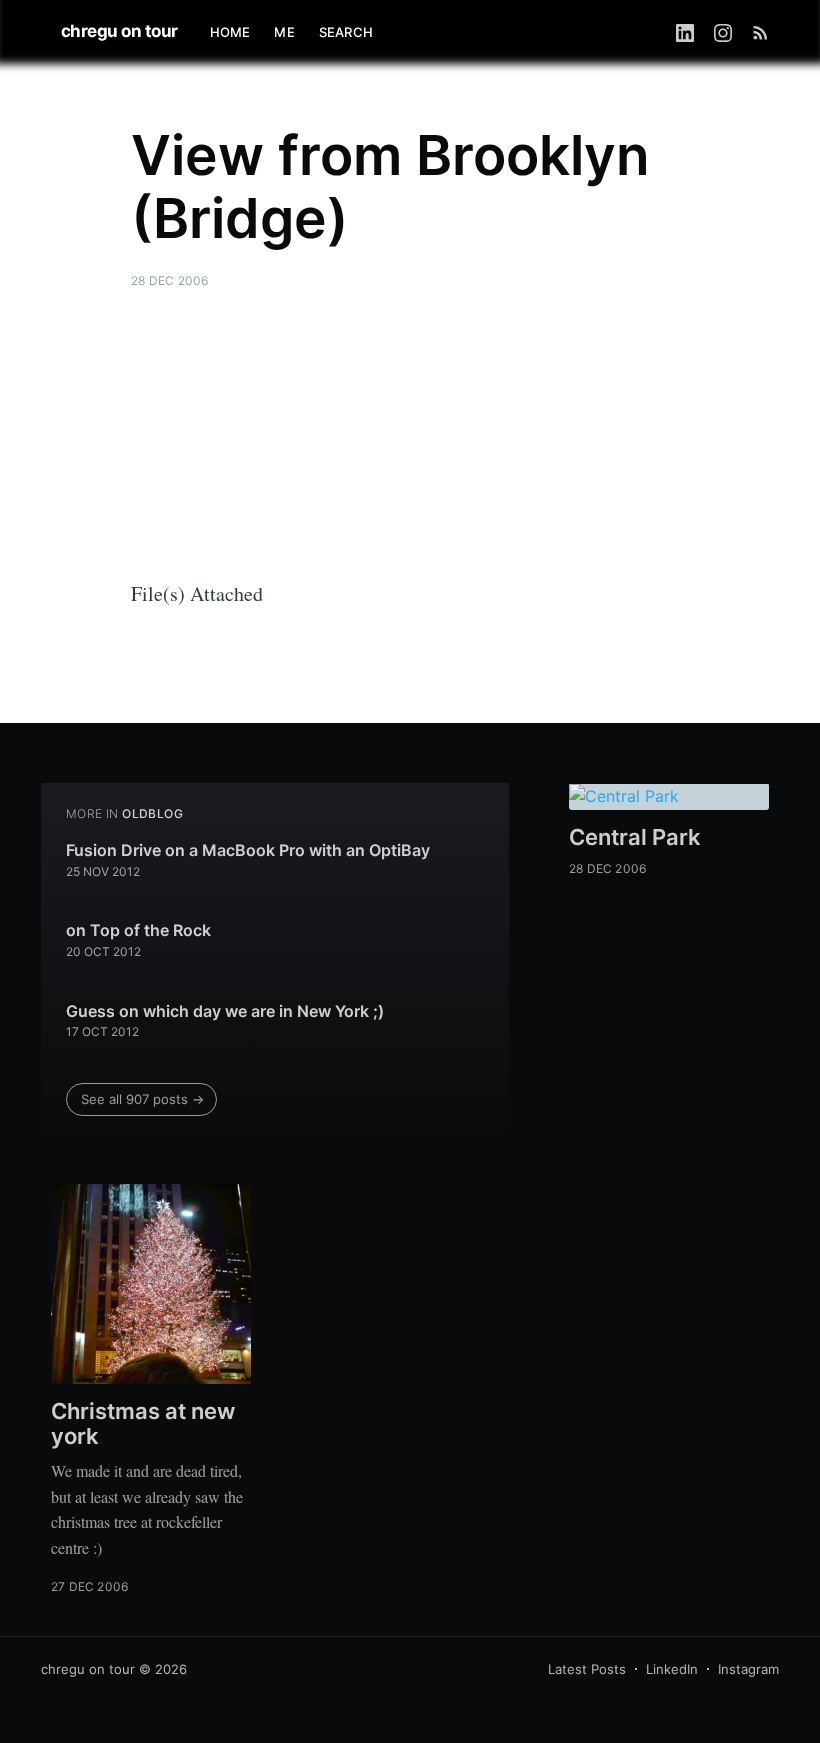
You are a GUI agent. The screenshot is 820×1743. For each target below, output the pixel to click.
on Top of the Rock (138, 930)
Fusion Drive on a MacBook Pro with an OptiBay (248, 850)
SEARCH (346, 32)
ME (284, 32)
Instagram (748, 1669)
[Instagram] (723, 32)
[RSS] (760, 32)
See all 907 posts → (142, 1099)
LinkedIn (672, 1669)
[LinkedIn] (685, 32)
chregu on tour (119, 31)
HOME (230, 32)
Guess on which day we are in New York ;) (225, 1011)
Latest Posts (587, 1669)
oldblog (152, 813)
